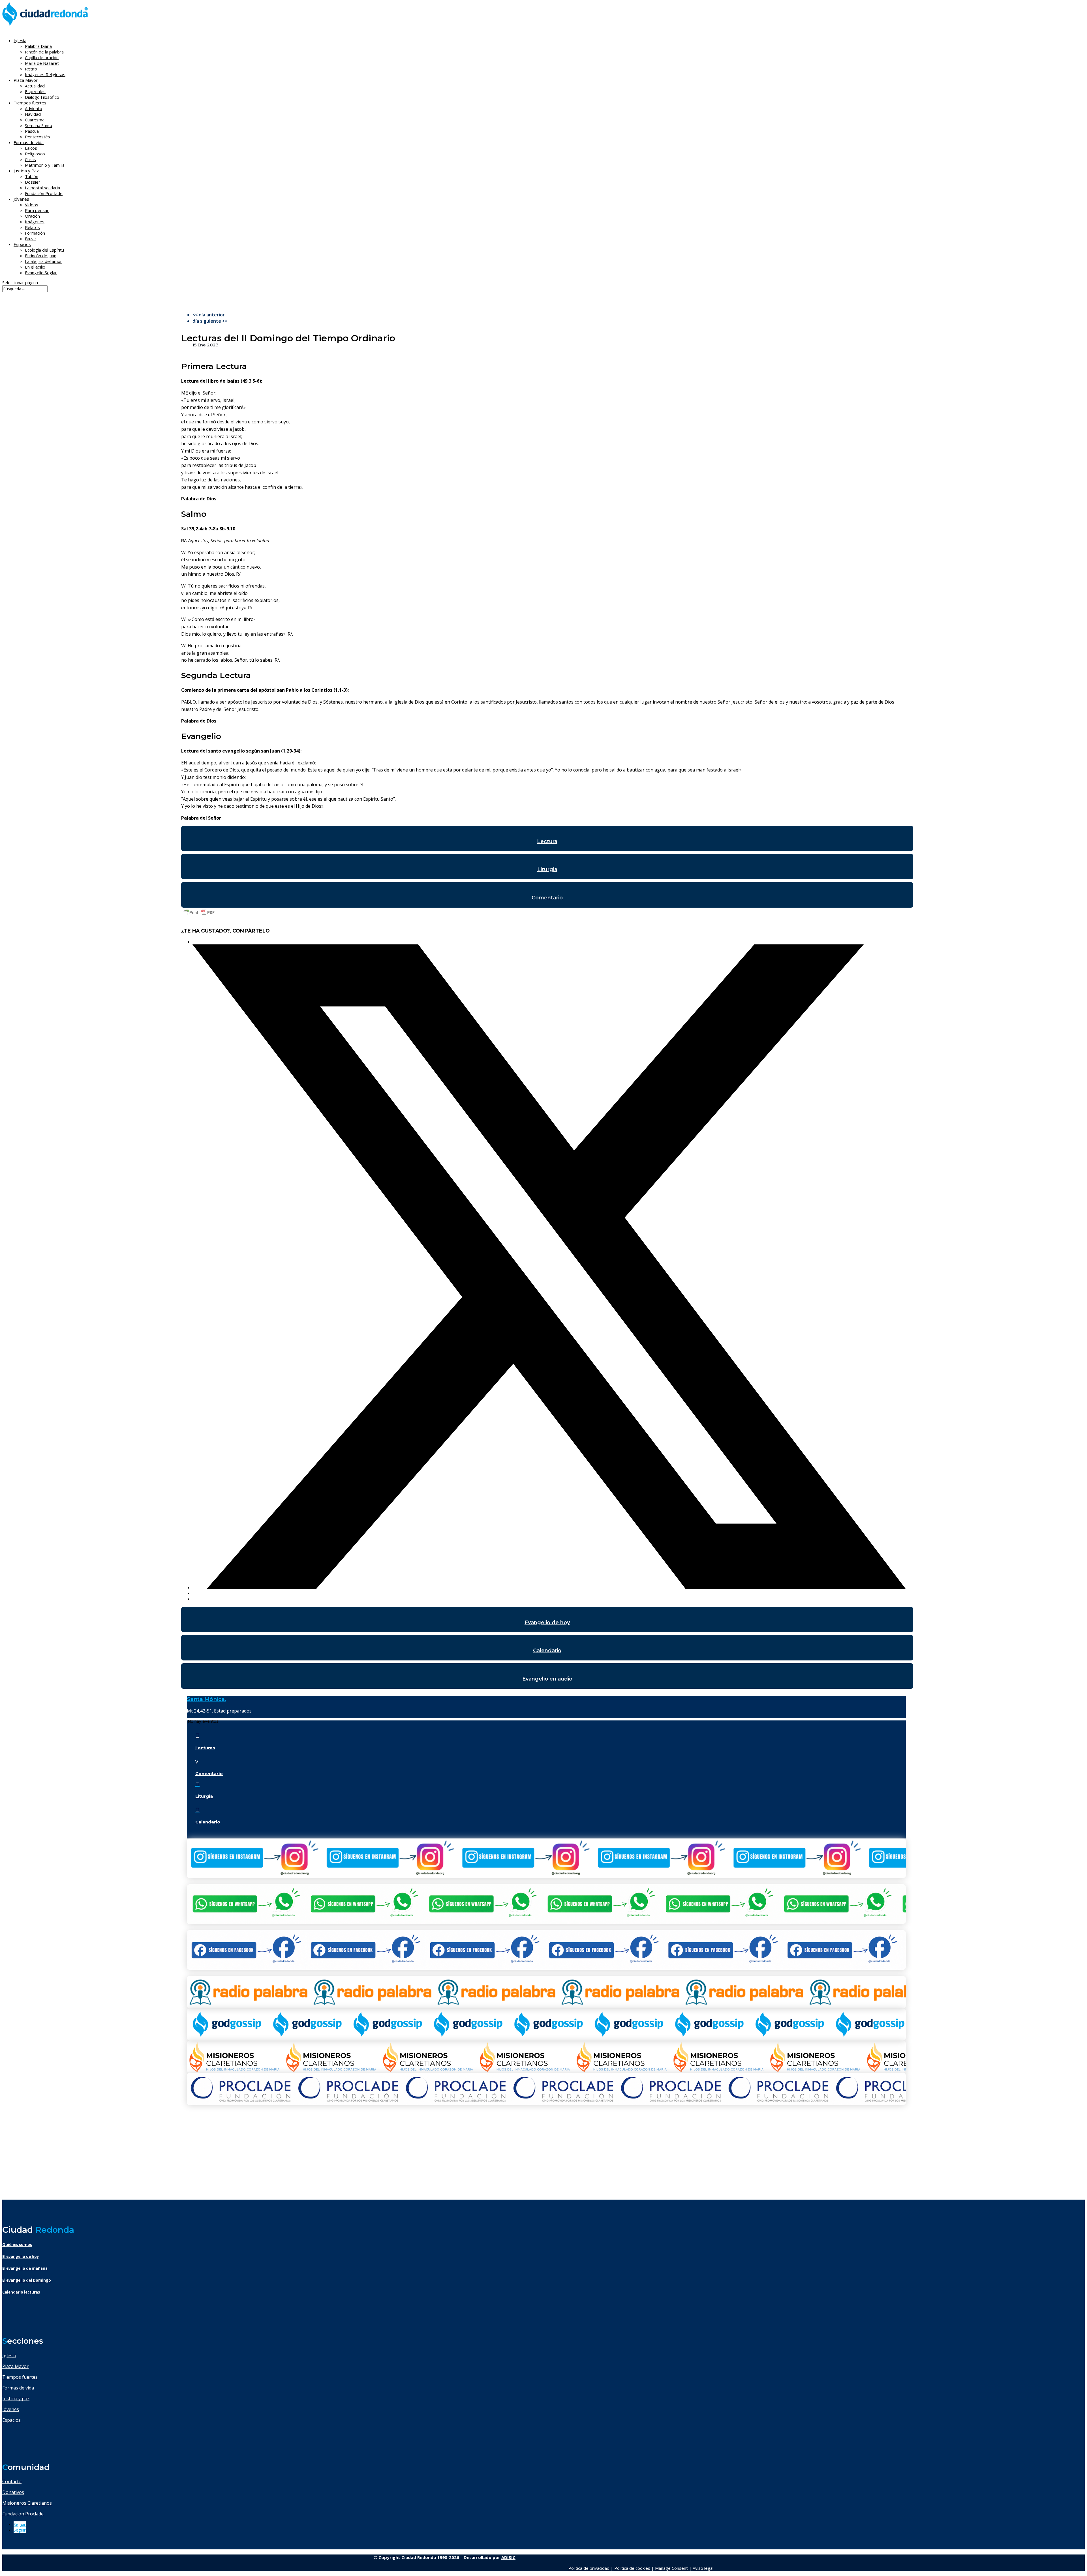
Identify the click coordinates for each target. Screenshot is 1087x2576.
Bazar (31, 239)
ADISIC (508, 2557)
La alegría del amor (43, 261)
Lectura (547, 841)
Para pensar (37, 210)
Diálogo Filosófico (42, 97)
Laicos (31, 148)
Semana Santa (38, 125)
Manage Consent (671, 2568)
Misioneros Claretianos (27, 2503)
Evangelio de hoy (547, 1623)
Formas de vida (18, 2388)
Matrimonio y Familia (45, 165)
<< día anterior (209, 315)
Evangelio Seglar (41, 273)
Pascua (32, 131)
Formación (35, 233)
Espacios (22, 244)
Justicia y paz (16, 2399)
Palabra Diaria (38, 46)
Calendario (547, 1651)
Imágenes (35, 222)
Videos (32, 205)
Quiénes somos (17, 2245)
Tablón (32, 176)
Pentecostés (38, 137)
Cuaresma (35, 120)
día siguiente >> (210, 321)
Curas (30, 159)
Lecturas (205, 1748)
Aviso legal (703, 2568)
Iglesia (9, 2356)
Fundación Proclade (44, 193)
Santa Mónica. (207, 1699)
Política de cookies (632, 2568)
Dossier (33, 182)
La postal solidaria (42, 188)
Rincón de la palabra (44, 52)
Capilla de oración (42, 57)
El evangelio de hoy (21, 2256)
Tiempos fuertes (20, 2377)
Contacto (12, 2481)
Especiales (35, 91)
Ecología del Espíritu (44, 250)
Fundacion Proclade (23, 2514)
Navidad (33, 114)
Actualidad (35, 86)
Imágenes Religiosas (45, 74)
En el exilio (35, 267)
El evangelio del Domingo (27, 2280)
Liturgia (547, 869)
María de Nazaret (42, 63)
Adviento (34, 108)
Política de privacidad (589, 2568)
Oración (32, 216)
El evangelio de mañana (25, 2268)
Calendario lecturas (21, 2292)
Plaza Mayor (15, 2366)
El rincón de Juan (41, 256)
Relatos (32, 227)
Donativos (13, 2492)
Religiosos (35, 154)
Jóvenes (11, 2409)
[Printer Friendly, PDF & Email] (199, 915)
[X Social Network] (549, 1587)
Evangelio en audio (547, 1679)
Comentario (547, 898)
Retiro (31, 69)
